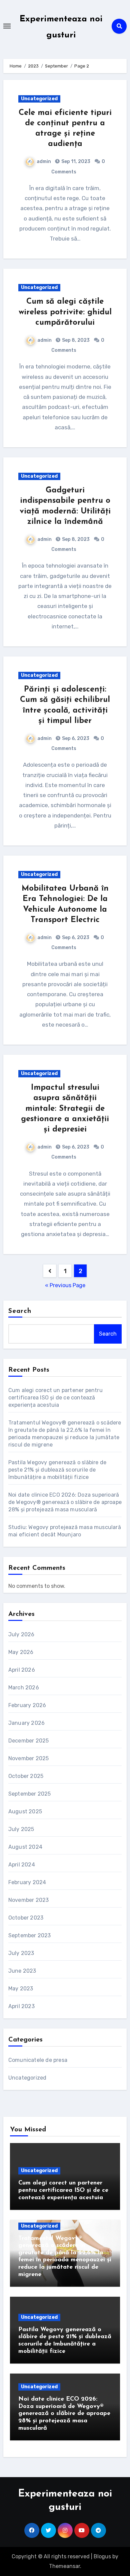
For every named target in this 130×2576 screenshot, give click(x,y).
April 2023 (21, 2006)
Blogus (102, 2556)
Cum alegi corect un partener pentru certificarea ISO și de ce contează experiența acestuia (55, 1398)
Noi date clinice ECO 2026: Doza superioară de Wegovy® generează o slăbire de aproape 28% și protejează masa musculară (65, 1502)
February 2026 (27, 1705)
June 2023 (22, 1971)
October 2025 (26, 1776)
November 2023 (29, 1900)
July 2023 (21, 1953)
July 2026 (21, 1634)
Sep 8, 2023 (75, 340)
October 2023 (26, 1918)
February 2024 (27, 1882)
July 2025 (21, 1829)
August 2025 (25, 1811)
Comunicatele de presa (38, 2060)
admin (44, 162)
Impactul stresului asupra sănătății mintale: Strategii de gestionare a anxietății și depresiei (65, 1109)
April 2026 (22, 1670)
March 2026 (24, 1688)
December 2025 (29, 1741)
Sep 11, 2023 (75, 162)
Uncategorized (39, 99)
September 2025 (30, 1794)
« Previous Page (65, 1285)
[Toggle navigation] (7, 26)
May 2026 (21, 1652)
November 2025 (29, 1758)
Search (20, 1311)
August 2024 (25, 1847)
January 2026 (26, 1723)
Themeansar (64, 2566)
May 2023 (21, 1989)
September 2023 (30, 1935)
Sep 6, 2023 (75, 738)
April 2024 (22, 1865)
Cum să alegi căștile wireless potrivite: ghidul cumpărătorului (65, 312)
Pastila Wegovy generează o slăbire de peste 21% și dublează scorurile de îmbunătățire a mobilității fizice (57, 1470)
